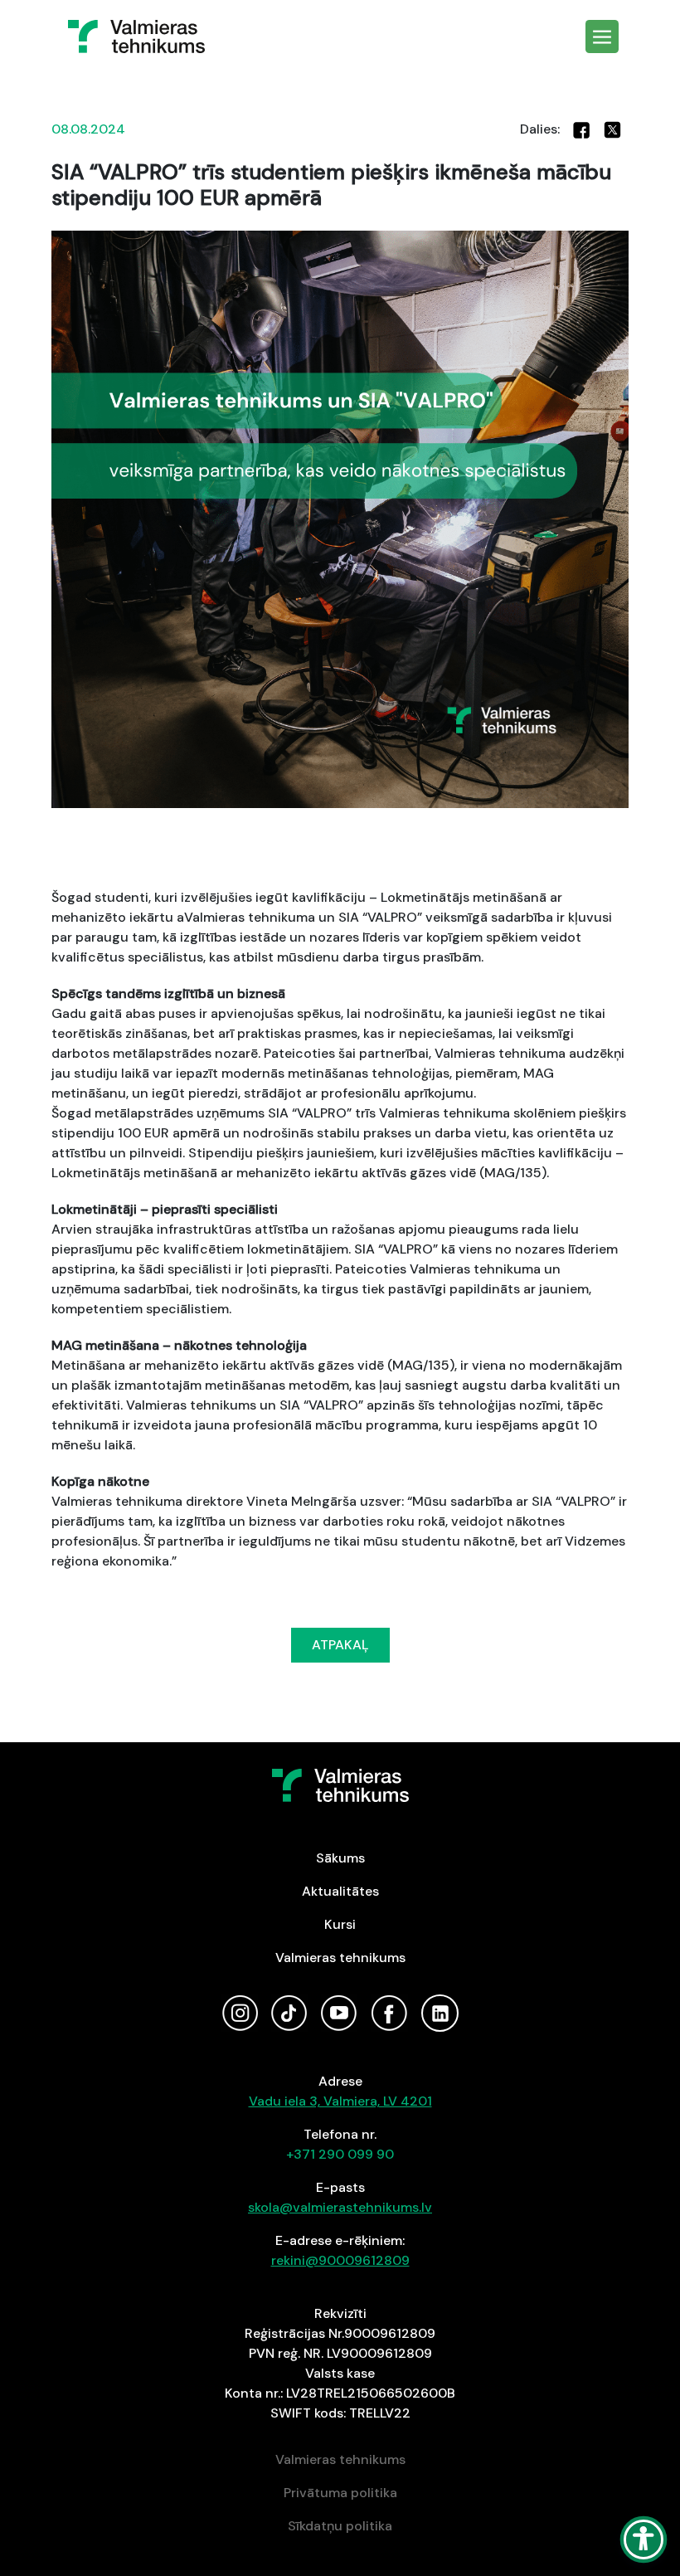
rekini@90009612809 (340, 2260)
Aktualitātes (340, 1891)
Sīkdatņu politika (340, 2526)
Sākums (340, 1858)
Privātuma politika (340, 2493)
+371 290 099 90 (340, 2154)
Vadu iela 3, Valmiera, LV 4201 (340, 2101)
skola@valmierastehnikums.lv (340, 2207)
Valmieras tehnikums (340, 1958)
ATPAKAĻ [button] (340, 1645)
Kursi (340, 1924)
